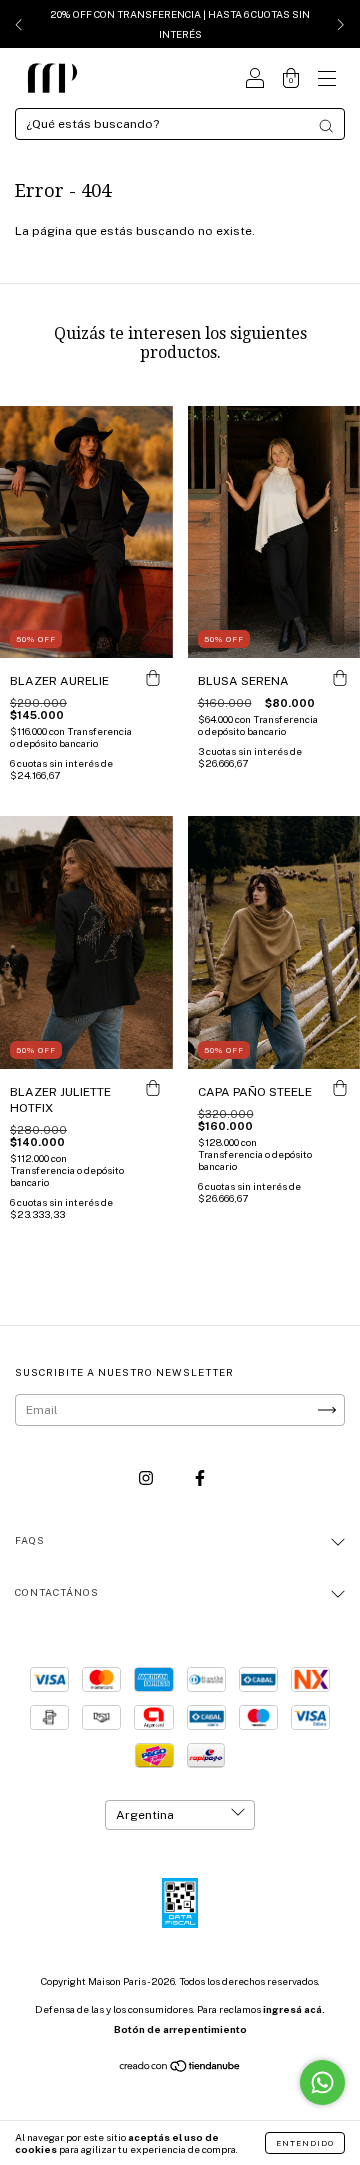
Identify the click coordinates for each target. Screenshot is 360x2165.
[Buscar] (326, 126)
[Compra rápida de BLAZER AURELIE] (153, 678)
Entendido (305, 2143)
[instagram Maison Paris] (147, 1478)
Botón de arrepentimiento (180, 2029)
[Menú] (327, 81)
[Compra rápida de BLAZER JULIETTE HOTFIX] (153, 1089)
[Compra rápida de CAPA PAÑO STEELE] (340, 1089)
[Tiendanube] (180, 2069)
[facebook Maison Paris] (200, 1478)
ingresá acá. (294, 2009)
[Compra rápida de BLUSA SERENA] (340, 678)
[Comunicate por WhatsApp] (322, 2082)
